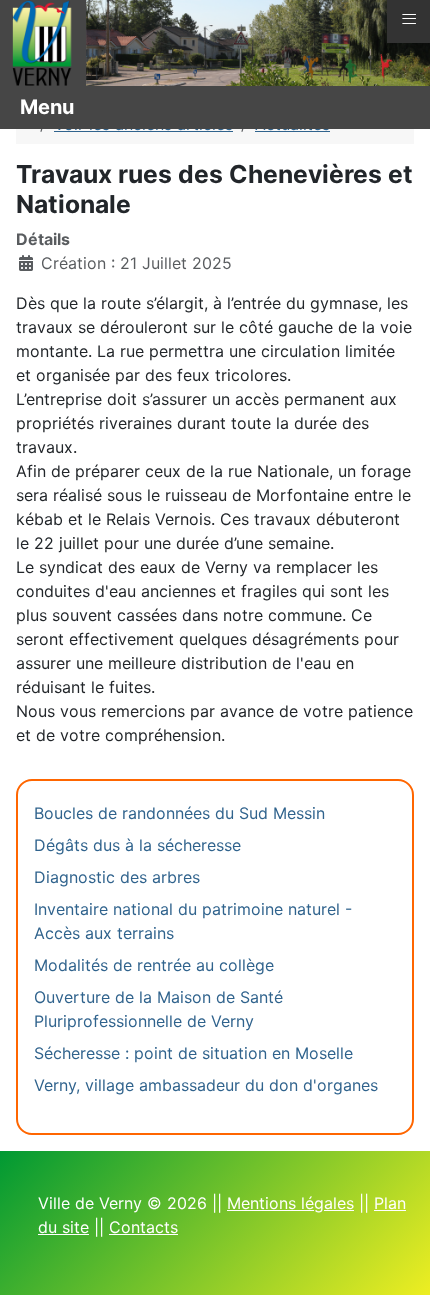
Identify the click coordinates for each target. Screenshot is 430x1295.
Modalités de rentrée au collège (154, 965)
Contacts (143, 1227)
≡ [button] (409, 19)
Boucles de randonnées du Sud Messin (179, 813)
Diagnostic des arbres (117, 877)
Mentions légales (290, 1203)
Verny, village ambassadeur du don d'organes (206, 1085)
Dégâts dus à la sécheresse (137, 845)
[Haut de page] (395, 1258)
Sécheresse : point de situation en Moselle (193, 1053)
